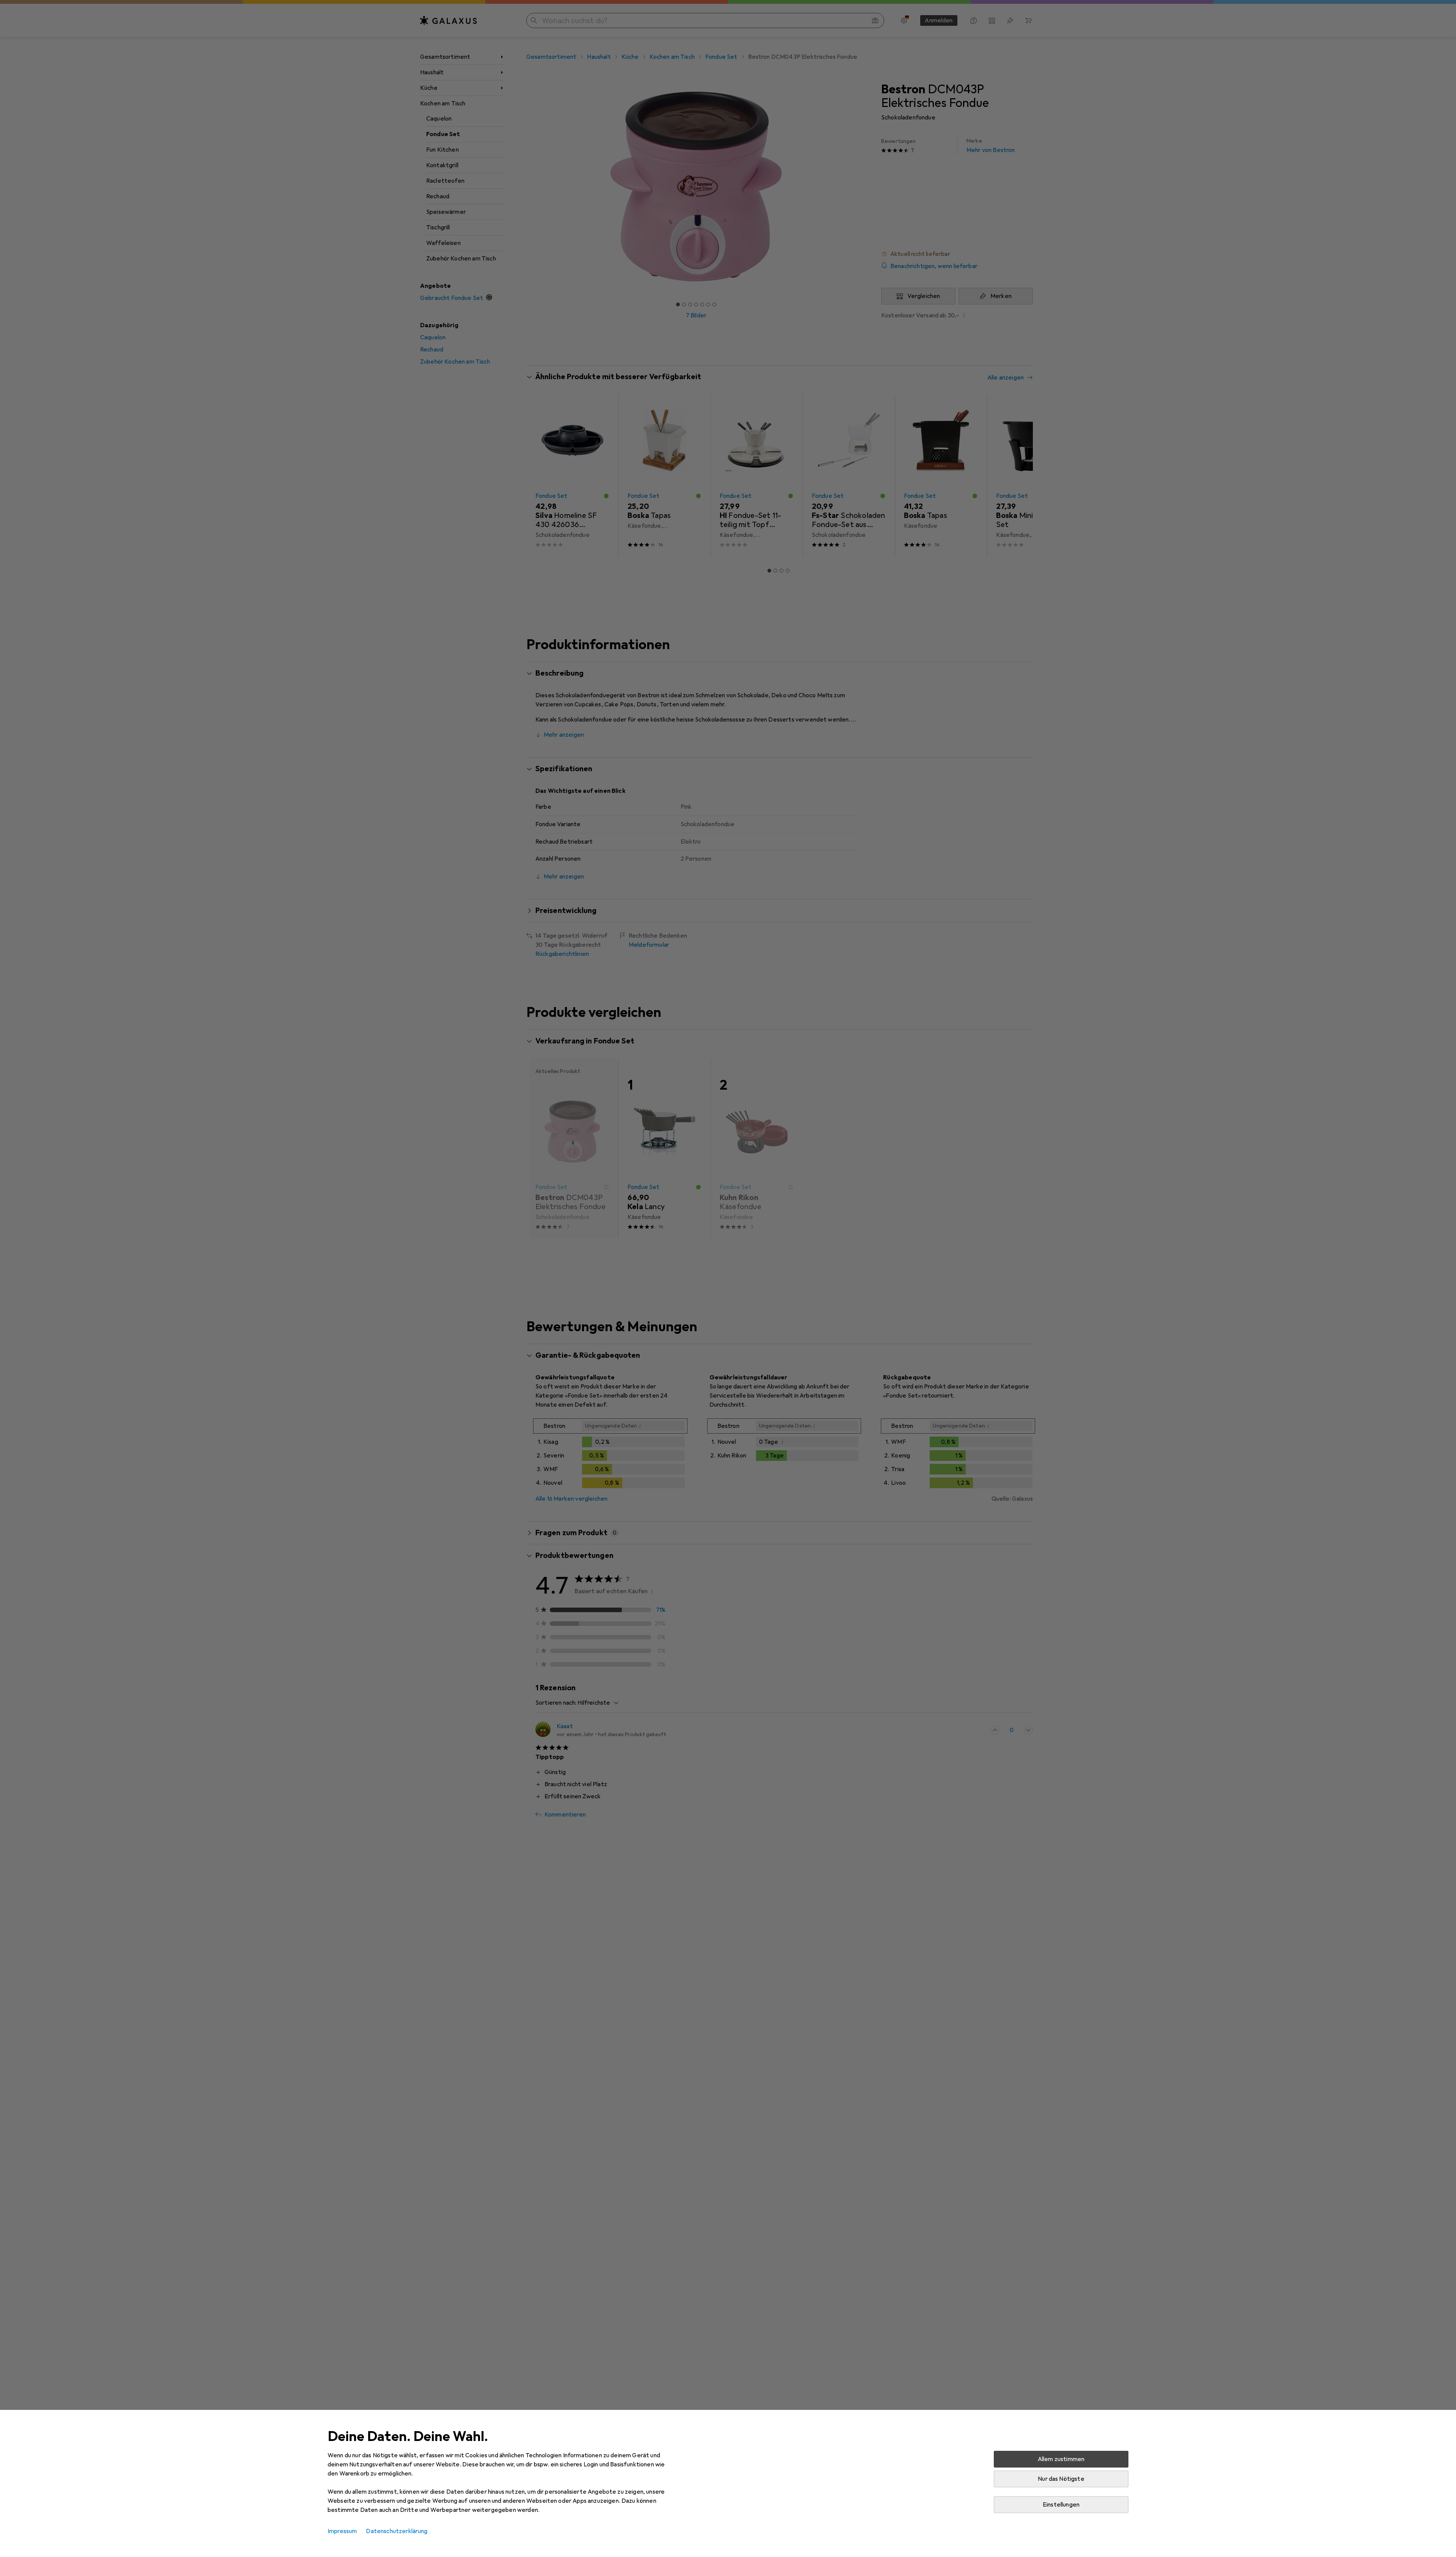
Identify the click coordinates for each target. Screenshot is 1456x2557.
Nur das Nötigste (1061, 2479)
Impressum (342, 2531)
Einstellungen (1061, 2505)
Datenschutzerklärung (397, 2531)
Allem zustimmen (1061, 2459)
